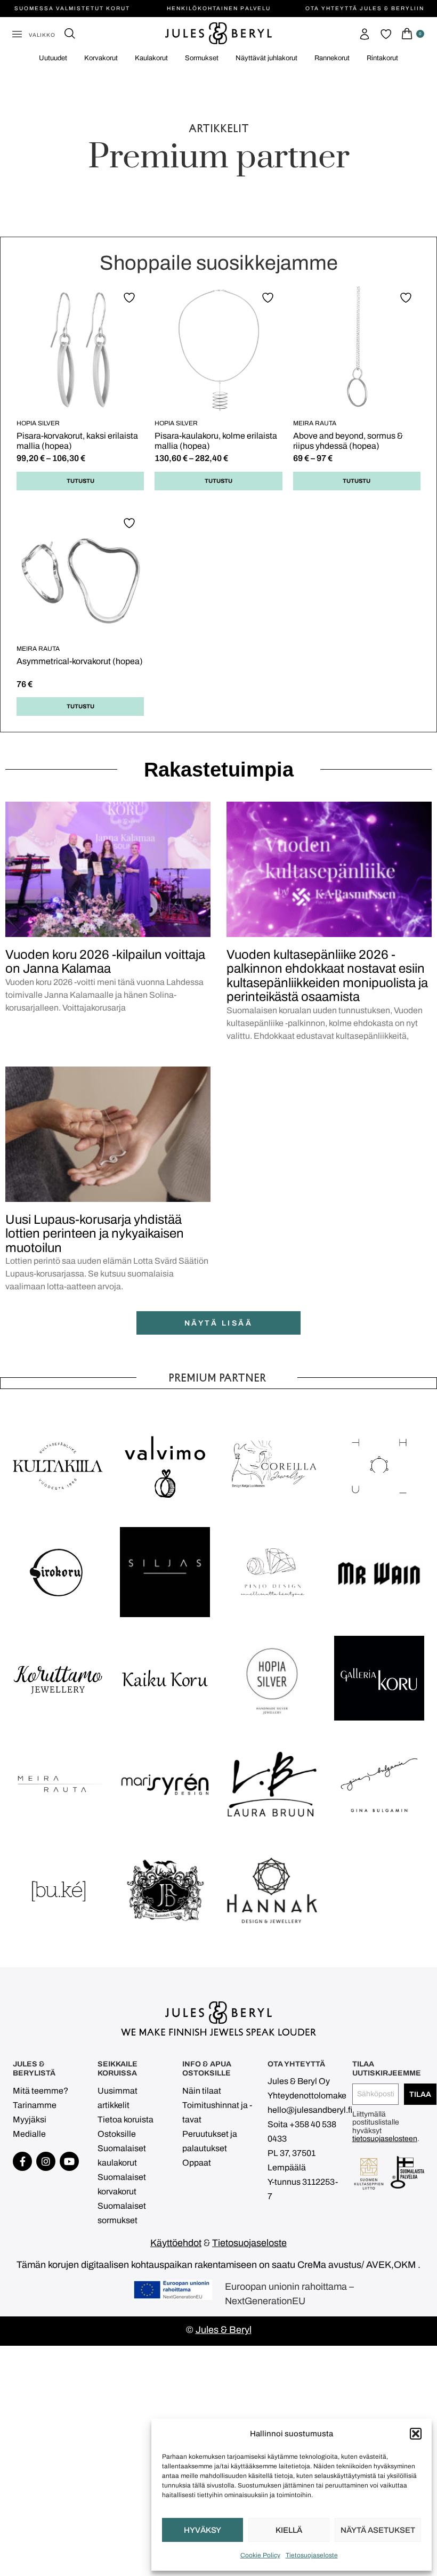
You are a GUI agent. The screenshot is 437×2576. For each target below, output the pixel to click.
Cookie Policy (260, 2555)
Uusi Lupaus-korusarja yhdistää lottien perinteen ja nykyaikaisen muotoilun (95, 1234)
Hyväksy (203, 2530)
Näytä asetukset (378, 2530)
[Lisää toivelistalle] (131, 297)
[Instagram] (46, 2161)
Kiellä (289, 2530)
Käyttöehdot (176, 2243)
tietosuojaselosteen (385, 2139)
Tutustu (80, 481)
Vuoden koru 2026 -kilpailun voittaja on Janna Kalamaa (105, 962)
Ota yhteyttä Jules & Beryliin (365, 8)
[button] (416, 2434)
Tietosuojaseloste (312, 2555)
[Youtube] (69, 2161)
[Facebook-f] (22, 2161)
